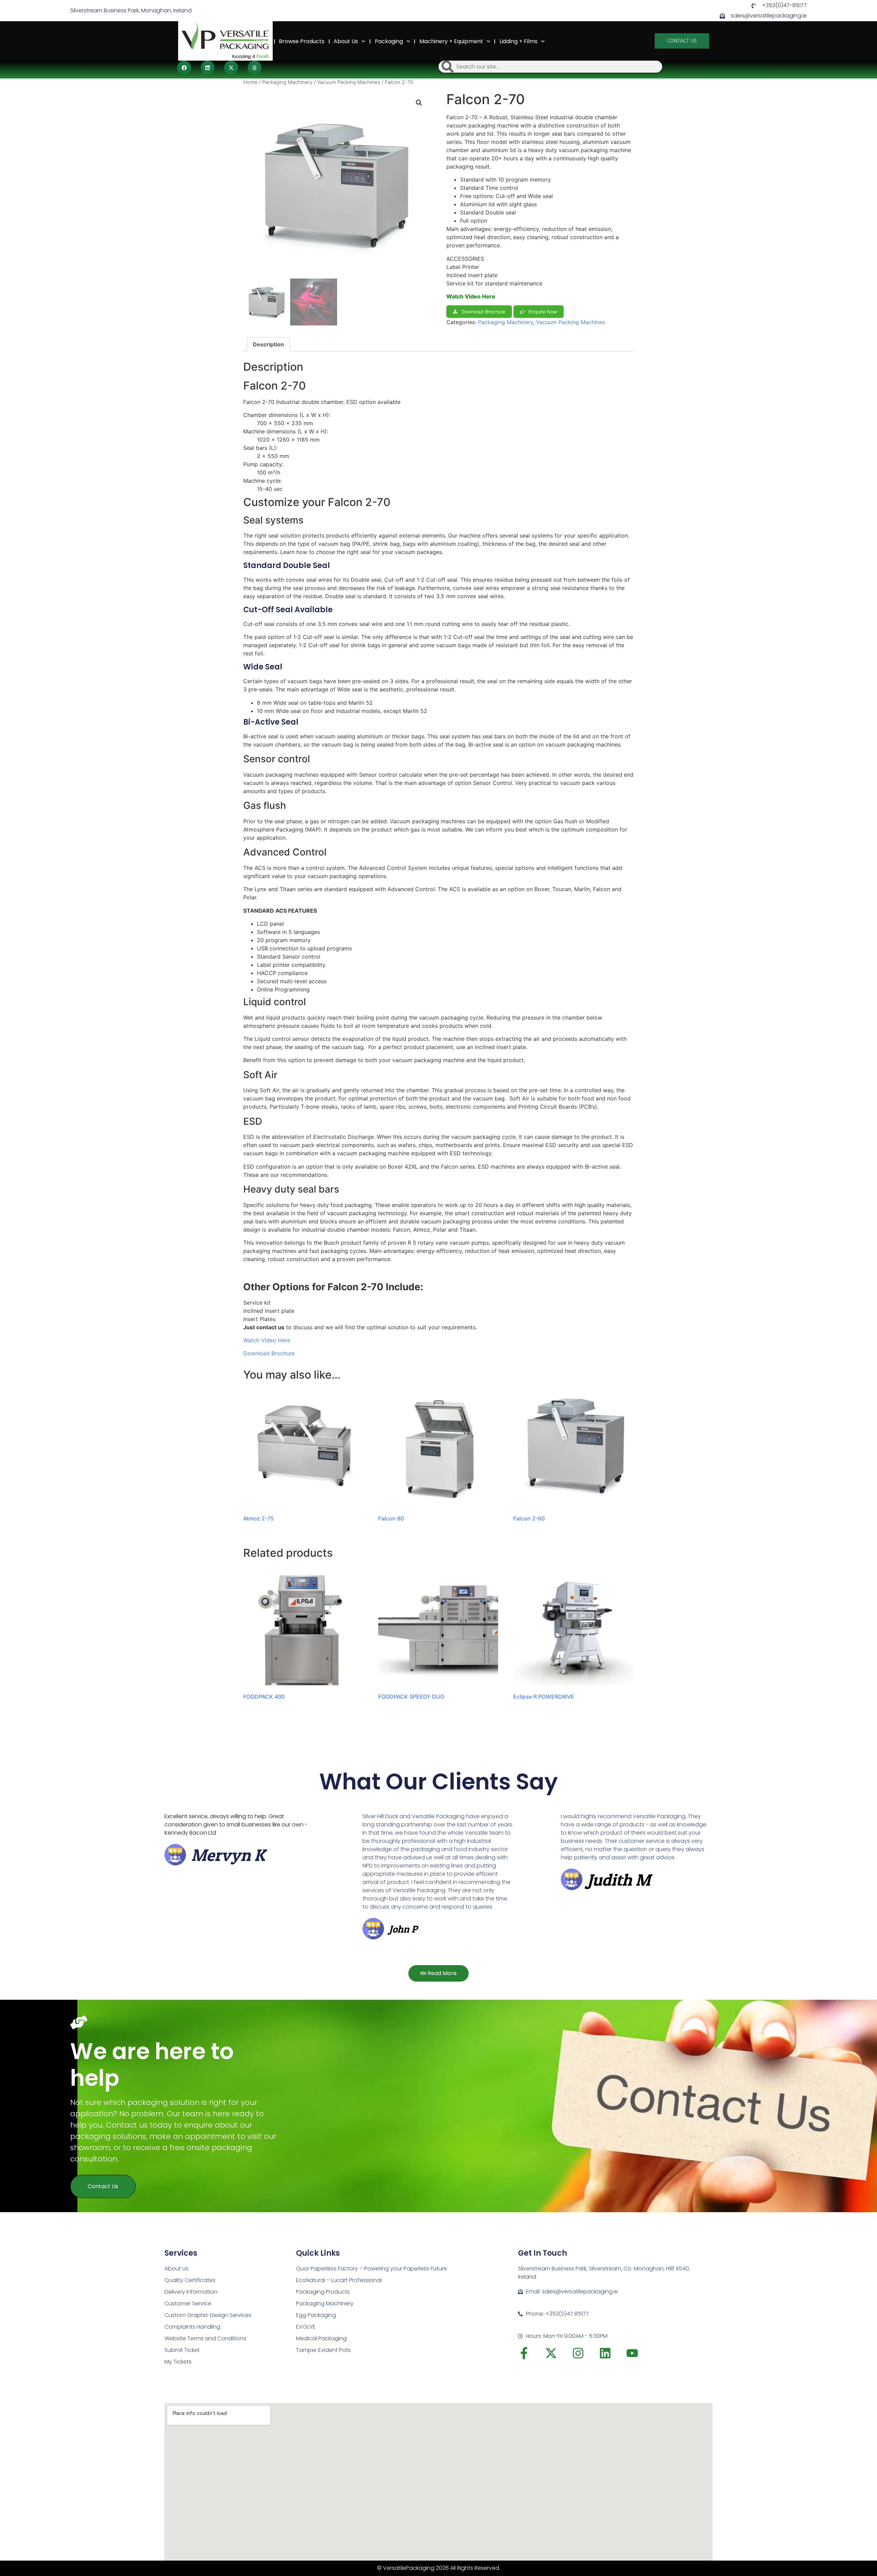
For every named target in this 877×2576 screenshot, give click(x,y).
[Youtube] (632, 2353)
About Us (346, 41)
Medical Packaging (321, 2338)
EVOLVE (306, 2327)
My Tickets (178, 2362)
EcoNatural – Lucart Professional (339, 2280)
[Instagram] (578, 2353)
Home (262, 41)
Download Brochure (269, 1353)
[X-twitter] (551, 2353)
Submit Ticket (182, 2350)
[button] (184, 68)
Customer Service (188, 2303)
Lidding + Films (518, 41)
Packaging (389, 41)
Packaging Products (323, 2292)
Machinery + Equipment (451, 41)
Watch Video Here (471, 296)
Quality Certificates (190, 2280)
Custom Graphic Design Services (208, 2315)
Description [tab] (268, 344)
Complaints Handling (192, 2327)
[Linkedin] (605, 2353)
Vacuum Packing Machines (349, 82)
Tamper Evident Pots (323, 2350)
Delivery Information (191, 2292)
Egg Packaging (316, 2315)
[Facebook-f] (524, 2353)
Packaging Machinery (287, 82)
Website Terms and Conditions (205, 2338)
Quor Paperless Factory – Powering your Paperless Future (372, 2269)
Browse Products (302, 41)
